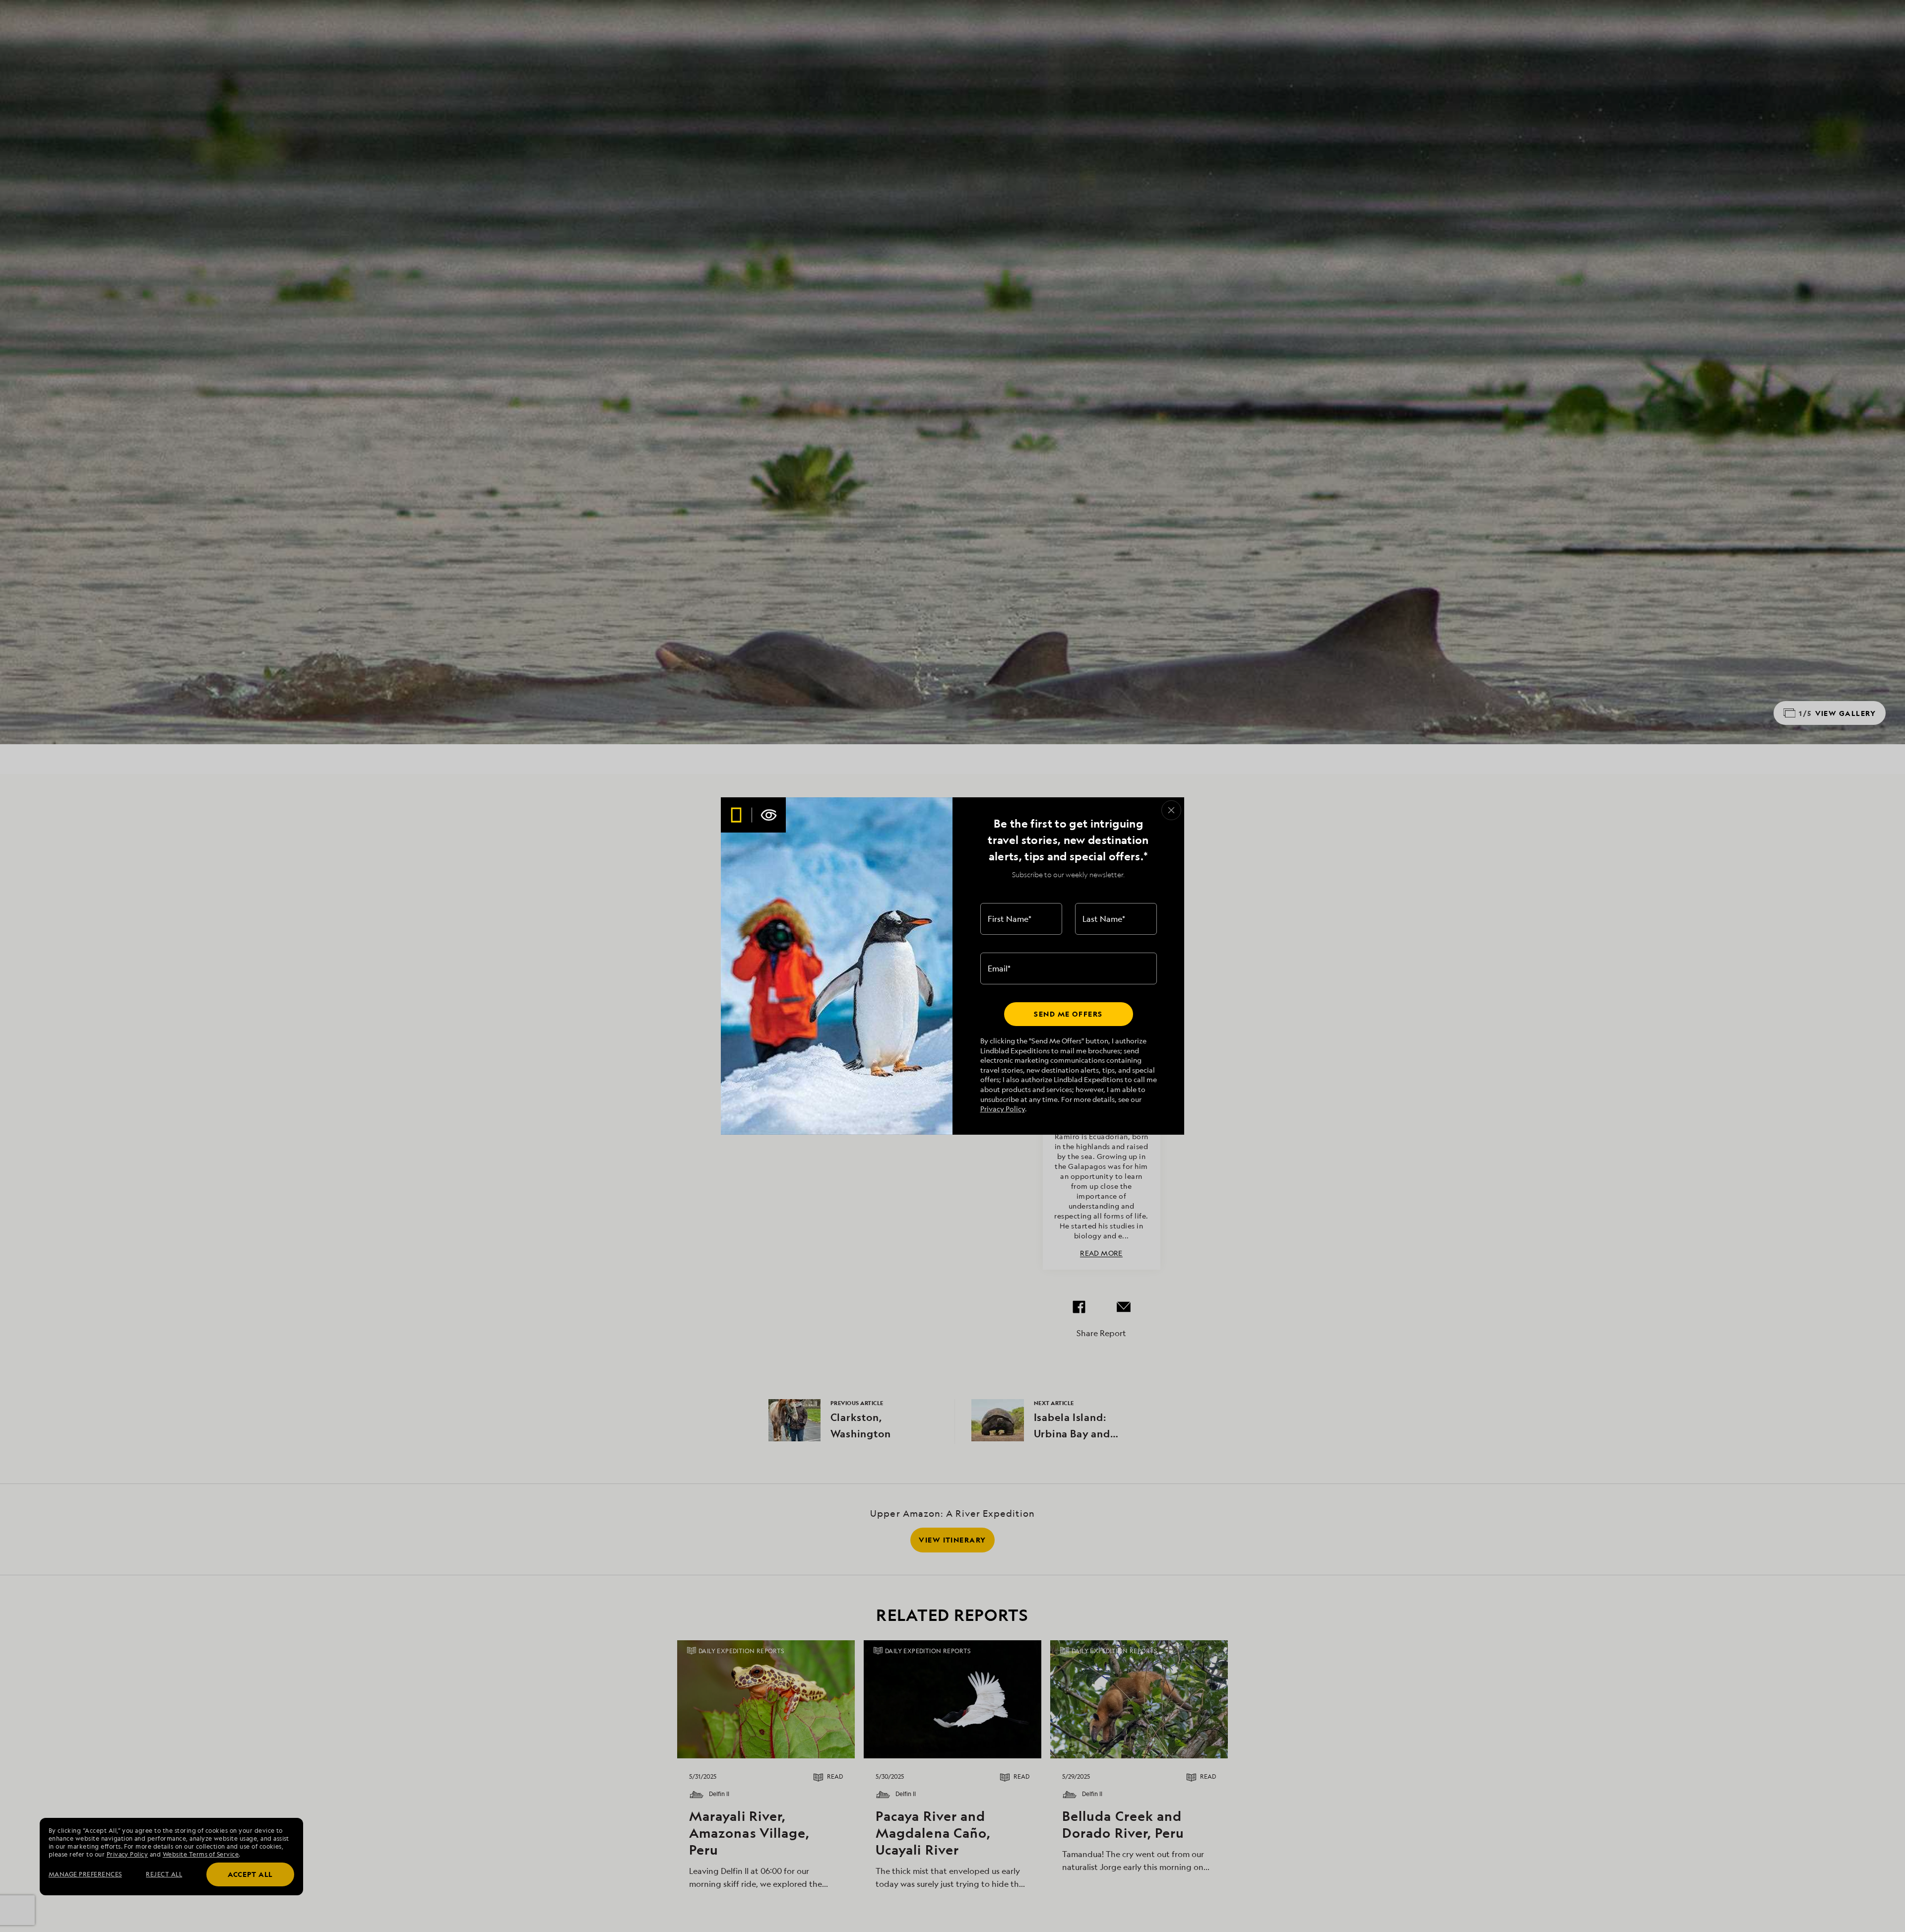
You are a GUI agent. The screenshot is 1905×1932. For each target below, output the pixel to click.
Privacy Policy (1003, 1109)
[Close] (1171, 810)
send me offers (1068, 1014)
